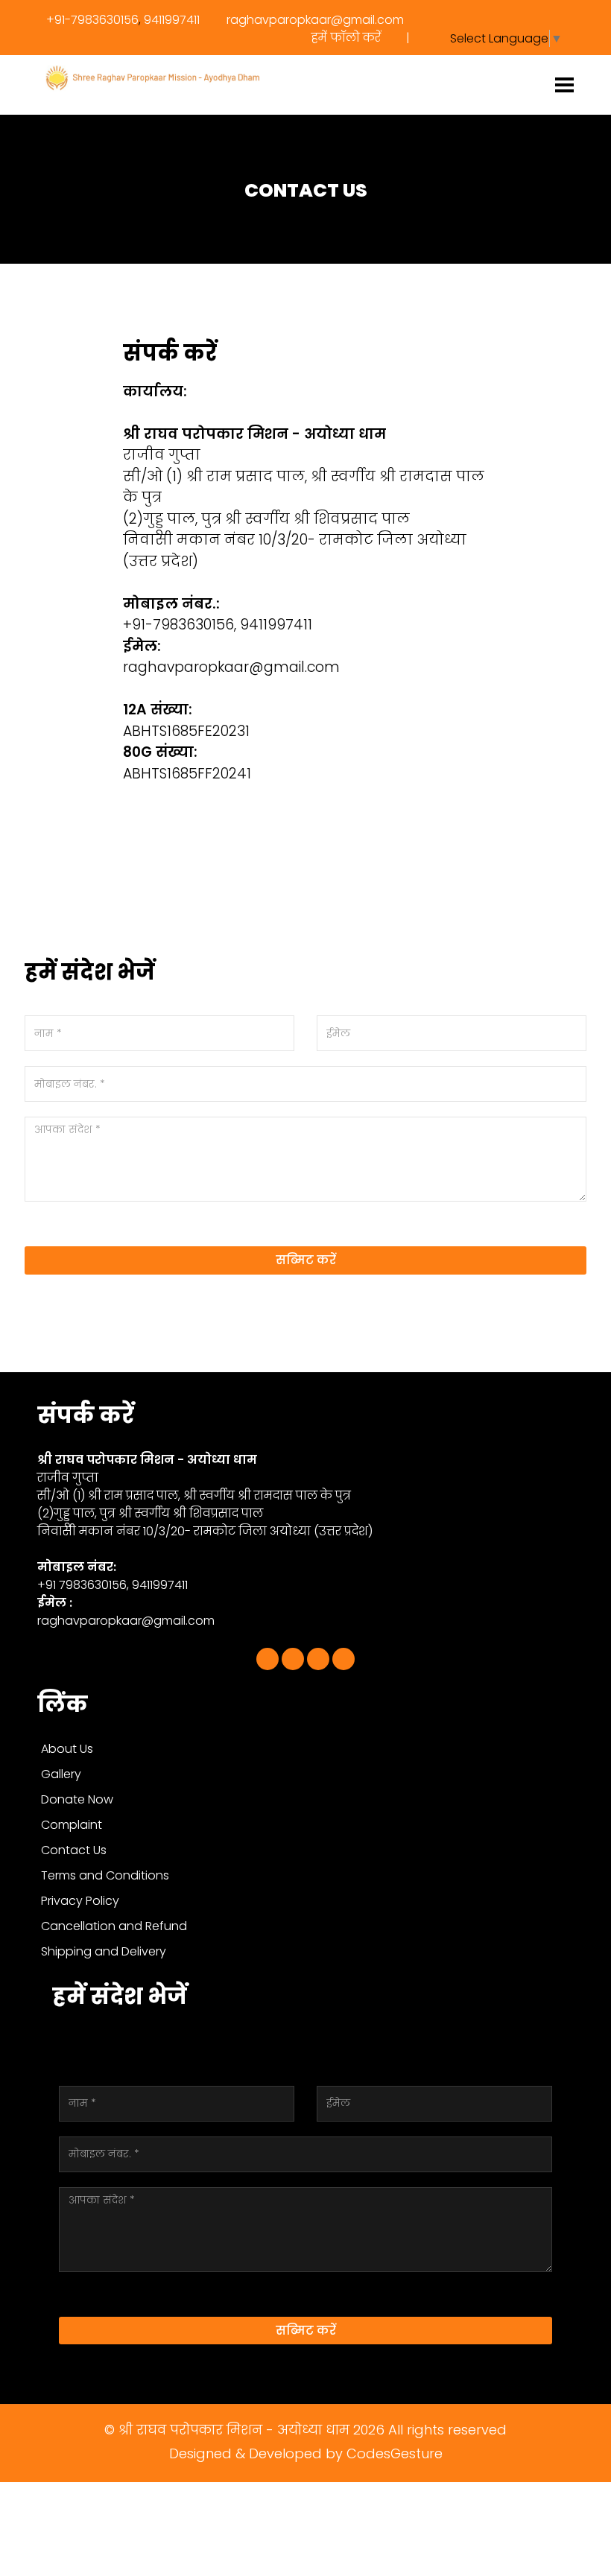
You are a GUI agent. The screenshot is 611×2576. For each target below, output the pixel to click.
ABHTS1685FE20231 (186, 731)
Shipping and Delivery (104, 1951)
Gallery (61, 1774)
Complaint (72, 1825)
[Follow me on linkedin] (293, 1659)
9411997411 (172, 20)
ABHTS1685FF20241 (187, 774)
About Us (67, 1749)
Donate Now (77, 1799)
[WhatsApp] (344, 1659)
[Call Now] (318, 1659)
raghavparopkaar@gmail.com (314, 20)
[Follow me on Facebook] (267, 1659)
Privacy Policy (80, 1901)
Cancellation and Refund (114, 1926)
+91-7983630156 (92, 20)
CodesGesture (395, 2453)
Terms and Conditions (105, 1875)
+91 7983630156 (82, 1585)
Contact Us (74, 1850)
